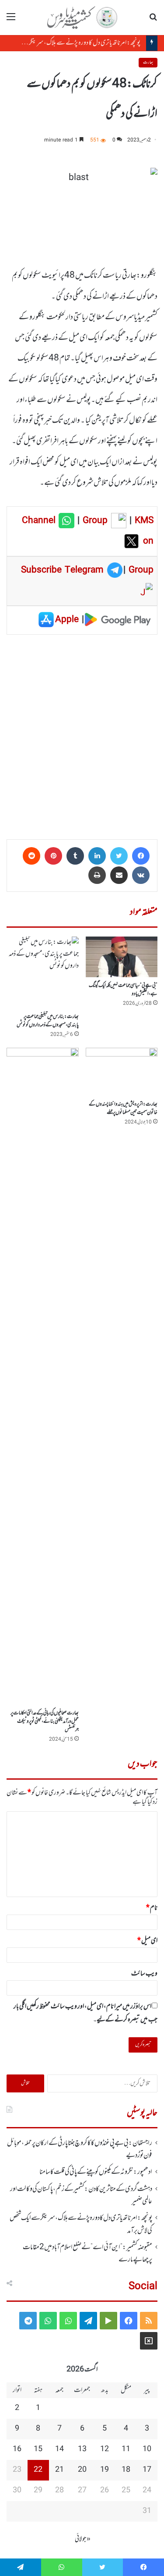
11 (126, 2449)
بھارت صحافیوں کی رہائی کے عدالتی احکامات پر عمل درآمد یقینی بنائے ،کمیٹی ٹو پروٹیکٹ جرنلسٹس (45, 1721)
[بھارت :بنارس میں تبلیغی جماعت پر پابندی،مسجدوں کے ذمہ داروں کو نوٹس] (43, 973)
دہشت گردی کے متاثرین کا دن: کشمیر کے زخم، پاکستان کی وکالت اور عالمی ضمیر (81, 2195)
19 (105, 2470)
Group (94, 521)
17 (147, 2470)
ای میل (147, 1941)
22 (38, 2470)
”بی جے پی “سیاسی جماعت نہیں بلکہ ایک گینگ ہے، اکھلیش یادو (123, 990)
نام (152, 1908)
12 (105, 2449)
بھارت (148, 62)
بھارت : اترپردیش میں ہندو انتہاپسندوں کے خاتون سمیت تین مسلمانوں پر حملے (123, 1108)
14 (59, 2449)
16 (17, 2449)
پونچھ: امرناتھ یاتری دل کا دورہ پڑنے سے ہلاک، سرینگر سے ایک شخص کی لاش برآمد (81, 2224)
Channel (40, 521)
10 (147, 2449)
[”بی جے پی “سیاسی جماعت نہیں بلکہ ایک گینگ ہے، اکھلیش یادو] (122, 957)
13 (82, 2449)
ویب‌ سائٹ (144, 1974)
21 (59, 2470)
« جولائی (83, 2539)
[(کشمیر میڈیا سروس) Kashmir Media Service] (82, 18)
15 (38, 2449)
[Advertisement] (82, 734)
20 (82, 2470)
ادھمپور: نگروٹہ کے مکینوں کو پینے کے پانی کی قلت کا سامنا (96, 2172)
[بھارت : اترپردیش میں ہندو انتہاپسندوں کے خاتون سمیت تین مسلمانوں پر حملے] (122, 1072)
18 (126, 2470)
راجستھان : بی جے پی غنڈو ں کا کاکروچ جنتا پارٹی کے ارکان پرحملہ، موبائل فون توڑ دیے (80, 2149)
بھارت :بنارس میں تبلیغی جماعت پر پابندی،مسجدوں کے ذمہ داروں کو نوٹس (48, 1021)
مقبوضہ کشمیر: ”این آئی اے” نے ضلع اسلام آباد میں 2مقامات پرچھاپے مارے (87, 2254)
